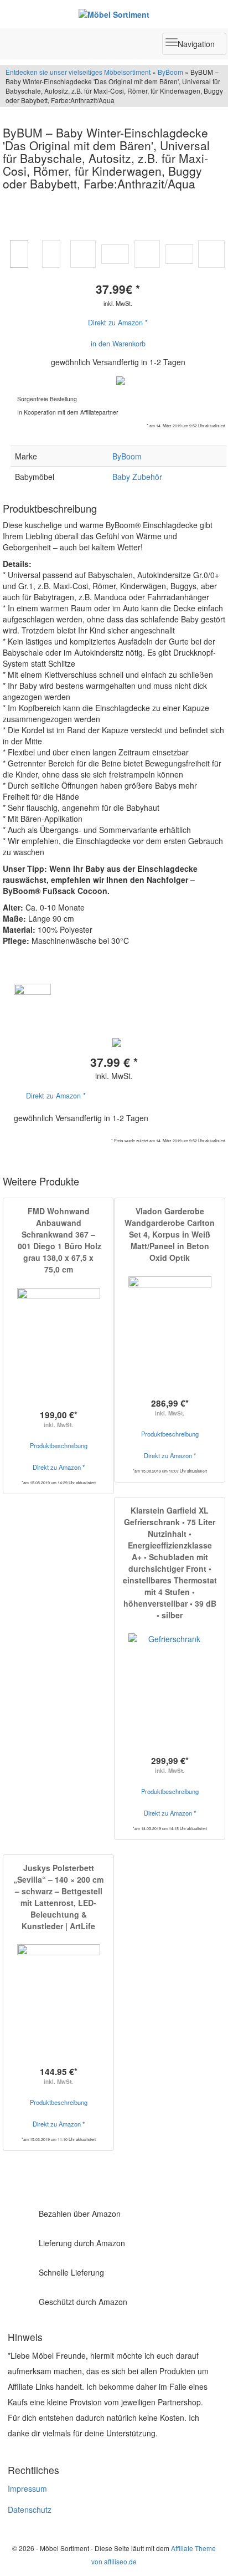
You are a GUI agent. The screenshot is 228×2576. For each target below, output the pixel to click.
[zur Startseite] (114, 14)
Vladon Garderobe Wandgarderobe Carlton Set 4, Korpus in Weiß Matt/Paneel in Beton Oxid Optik (170, 1234)
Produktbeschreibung (59, 1445)
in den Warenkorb (118, 344)
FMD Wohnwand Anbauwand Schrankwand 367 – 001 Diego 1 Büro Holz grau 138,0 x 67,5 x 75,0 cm (58, 1240)
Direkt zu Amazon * (118, 323)
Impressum (27, 2488)
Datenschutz (30, 2509)
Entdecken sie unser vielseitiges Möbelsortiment (79, 72)
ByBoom (170, 72)
